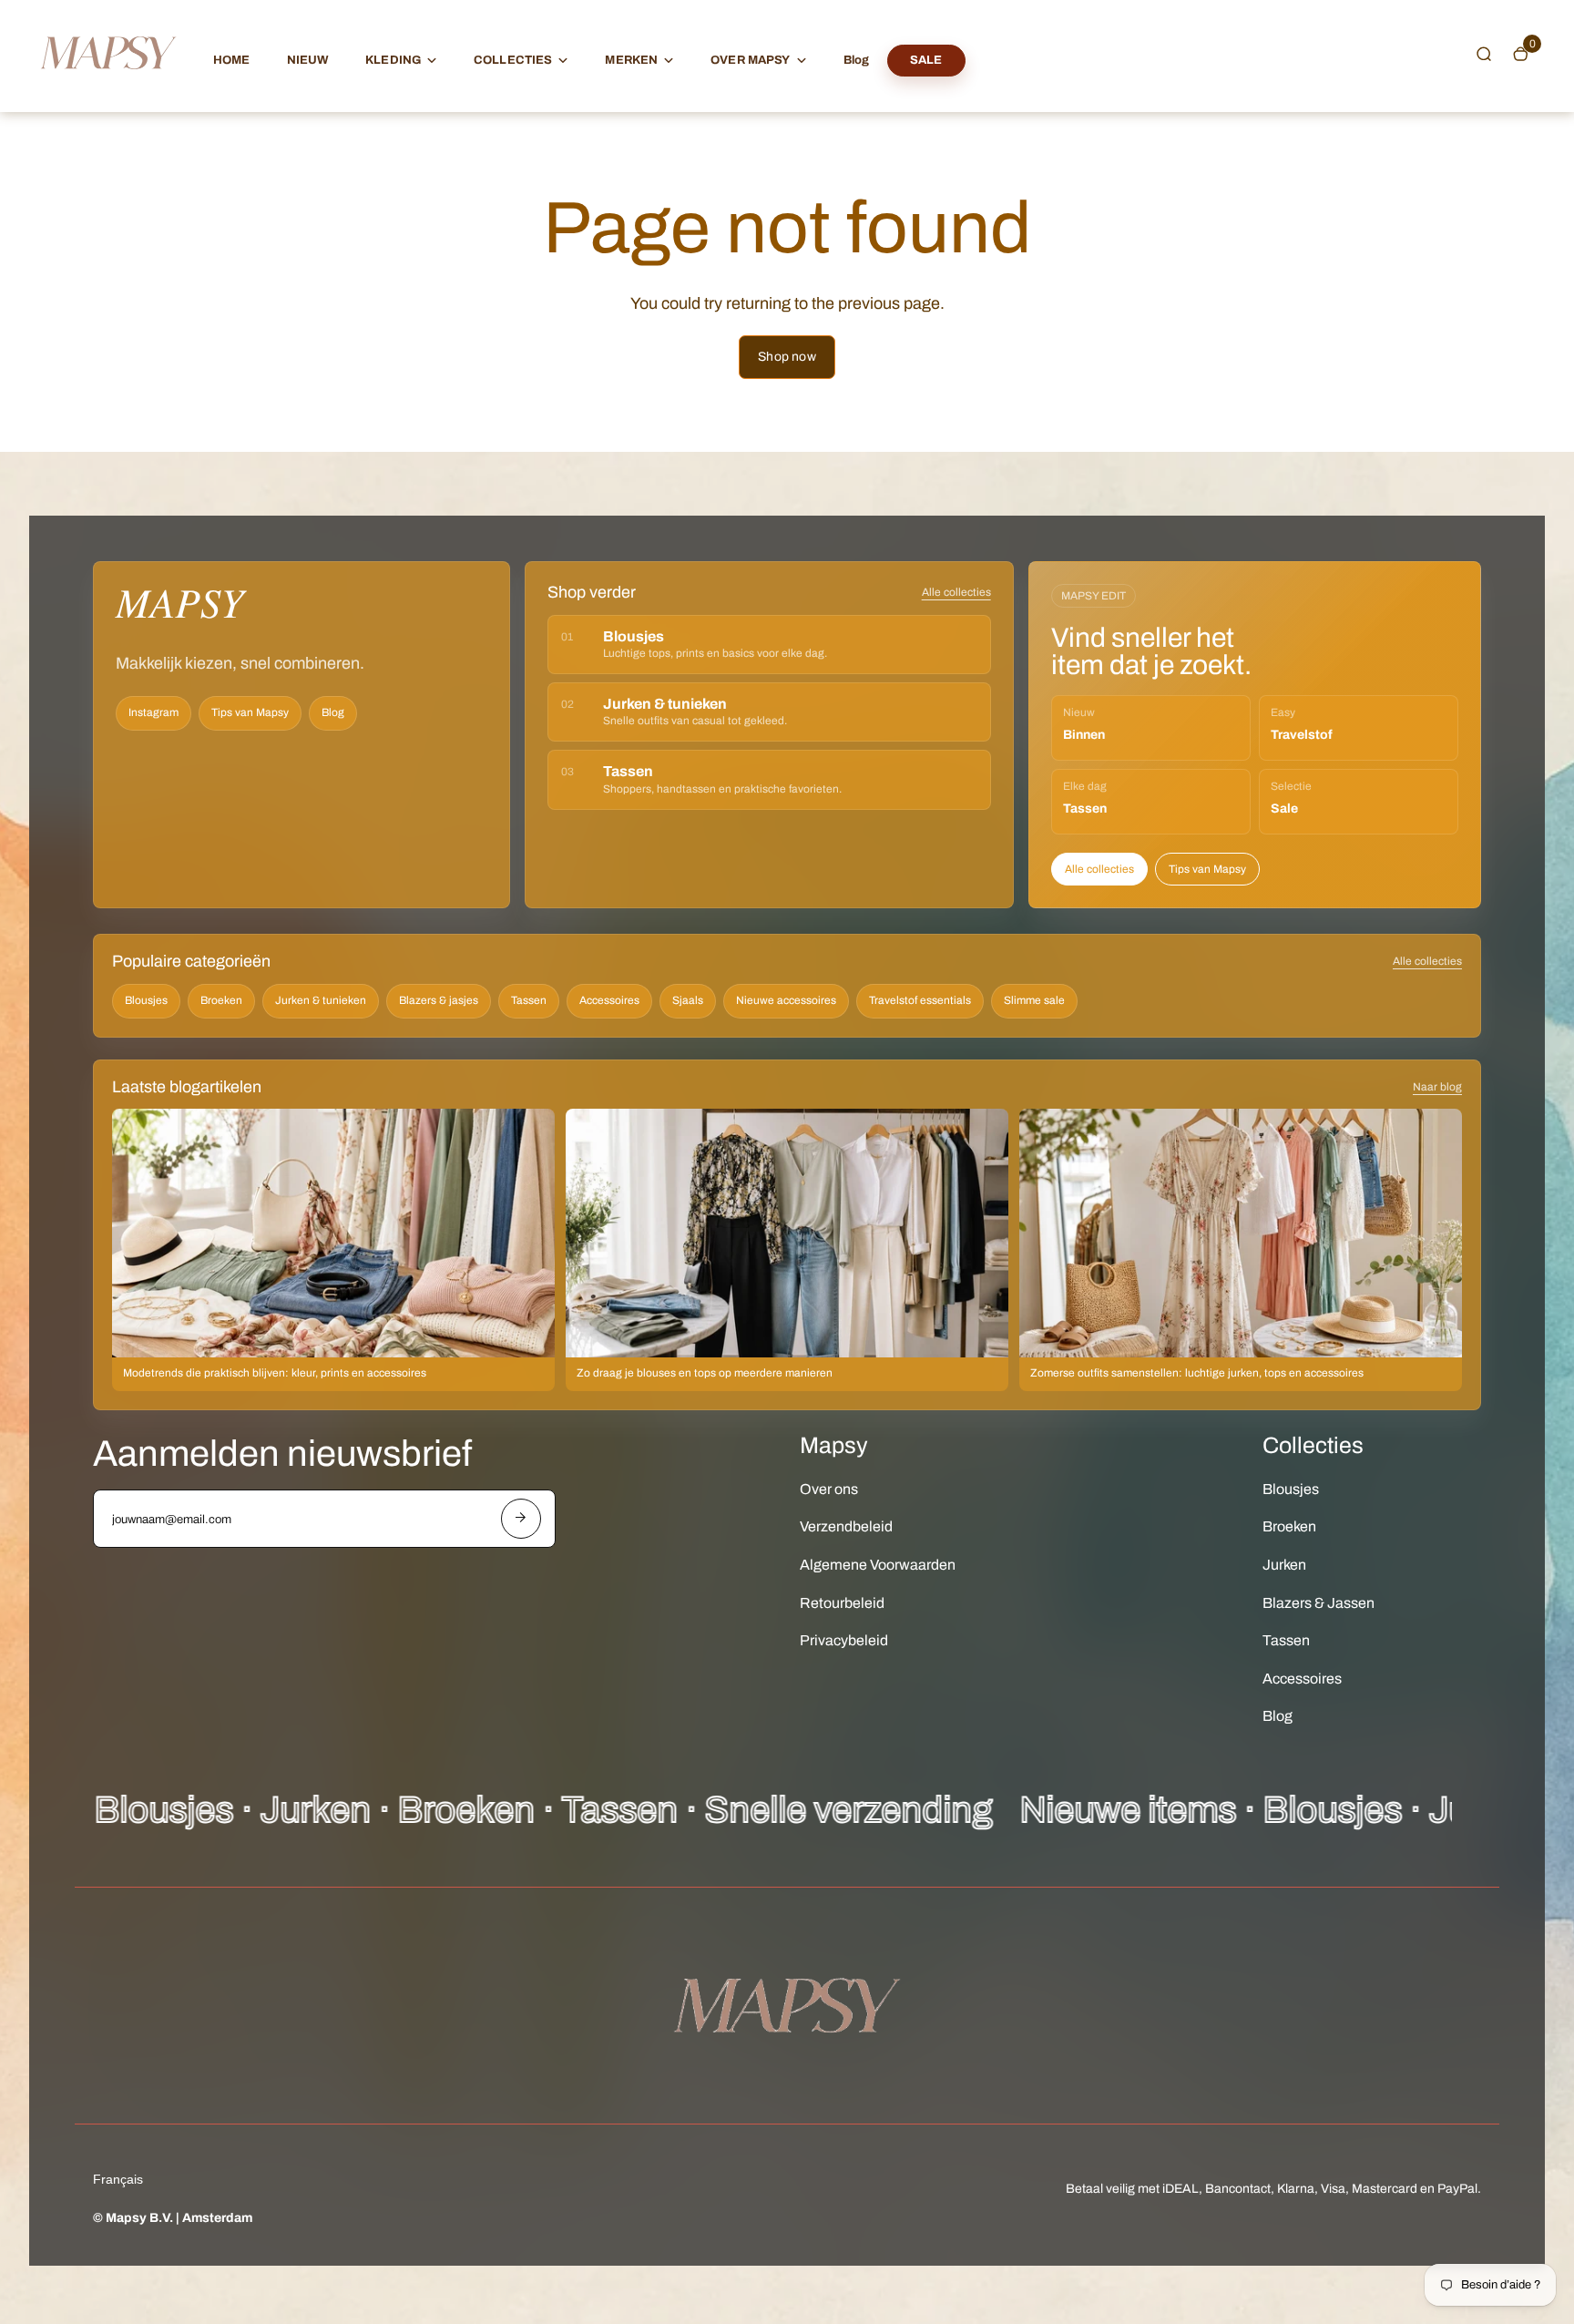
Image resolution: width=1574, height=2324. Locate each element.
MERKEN (631, 60)
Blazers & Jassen (1318, 1603)
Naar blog (1437, 1087)
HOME (232, 60)
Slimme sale (1034, 1000)
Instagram (153, 712)
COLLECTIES (513, 60)
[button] (1484, 54)
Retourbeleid (842, 1603)
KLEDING (393, 60)
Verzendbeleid (846, 1526)
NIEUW (308, 60)
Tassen (529, 1000)
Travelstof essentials (920, 1000)
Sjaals (688, 1000)
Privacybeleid (844, 1640)
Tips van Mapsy (250, 712)
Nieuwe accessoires (786, 1000)
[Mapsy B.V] (108, 87)
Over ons (829, 1489)
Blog (857, 60)
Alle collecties (956, 592)
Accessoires (609, 1000)
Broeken (221, 1000)
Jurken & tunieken (321, 1000)
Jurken (1284, 1565)
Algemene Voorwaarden (878, 1565)
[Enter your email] (521, 1519)
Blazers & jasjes (439, 1000)
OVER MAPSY (750, 60)
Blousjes (146, 1000)
